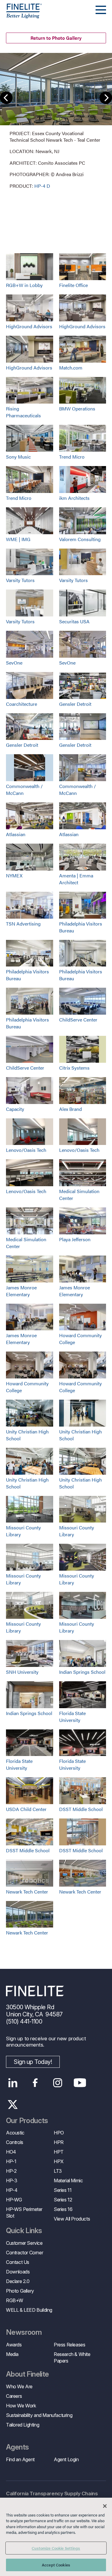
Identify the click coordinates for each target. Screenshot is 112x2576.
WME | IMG (18, 539)
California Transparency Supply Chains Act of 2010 (52, 2497)
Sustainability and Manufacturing (39, 2415)
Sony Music (18, 457)
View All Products (72, 2219)
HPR (59, 2142)
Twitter (13, 2105)
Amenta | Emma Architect (76, 879)
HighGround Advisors (29, 326)
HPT (59, 2152)
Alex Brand (70, 1109)
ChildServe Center (78, 1020)
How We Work (21, 2406)
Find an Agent (20, 2459)
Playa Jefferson (75, 1239)
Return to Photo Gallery (56, 38)
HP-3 (11, 2180)
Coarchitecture (22, 704)
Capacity (15, 1109)
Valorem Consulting (80, 539)
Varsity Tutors (20, 580)
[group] (56, 121)
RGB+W (15, 2300)
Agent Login (66, 2459)
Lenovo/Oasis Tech (26, 1150)
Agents (17, 2447)
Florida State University (72, 1717)
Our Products (27, 2121)
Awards (14, 2345)
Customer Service (24, 2243)
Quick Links (24, 2231)
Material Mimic (68, 2180)
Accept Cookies (56, 2565)
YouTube (80, 2083)
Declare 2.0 (18, 2281)
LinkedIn (13, 2083)
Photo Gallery (20, 2291)
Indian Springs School (82, 1672)
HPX (59, 2161)
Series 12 (63, 2200)
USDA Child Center (26, 1809)
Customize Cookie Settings (56, 2548)
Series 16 (63, 2209)
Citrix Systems (74, 1068)
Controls (15, 2142)
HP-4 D (42, 186)
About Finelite (27, 2374)
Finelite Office (73, 285)
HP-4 (12, 2190)
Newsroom (24, 2332)
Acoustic (15, 2133)
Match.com (71, 368)
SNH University (22, 1672)
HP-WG (14, 2200)
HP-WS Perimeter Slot (24, 2212)
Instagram (57, 2083)
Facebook (35, 2083)
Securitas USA (74, 621)
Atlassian (16, 834)
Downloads (18, 2272)
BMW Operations (77, 409)
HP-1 (11, 2161)
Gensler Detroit (75, 704)
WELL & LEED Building (29, 2310)
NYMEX (14, 875)
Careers (14, 2396)
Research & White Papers (72, 2357)
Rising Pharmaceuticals (23, 412)
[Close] (105, 2506)
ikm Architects (74, 498)
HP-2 (11, 2171)
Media (12, 2354)
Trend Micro (72, 457)
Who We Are (19, 2386)
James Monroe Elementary (21, 1291)
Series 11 (63, 2190)
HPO (59, 2133)
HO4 (11, 2152)
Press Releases (69, 2345)
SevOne (14, 663)
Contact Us (18, 2262)
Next (106, 98)
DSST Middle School (81, 1809)
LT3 (58, 2171)
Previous (6, 98)
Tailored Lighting (23, 2425)
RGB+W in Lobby (24, 285)
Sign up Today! (33, 2062)
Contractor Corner (24, 2253)
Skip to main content (22, 15)
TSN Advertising (23, 924)
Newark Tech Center (27, 1892)
